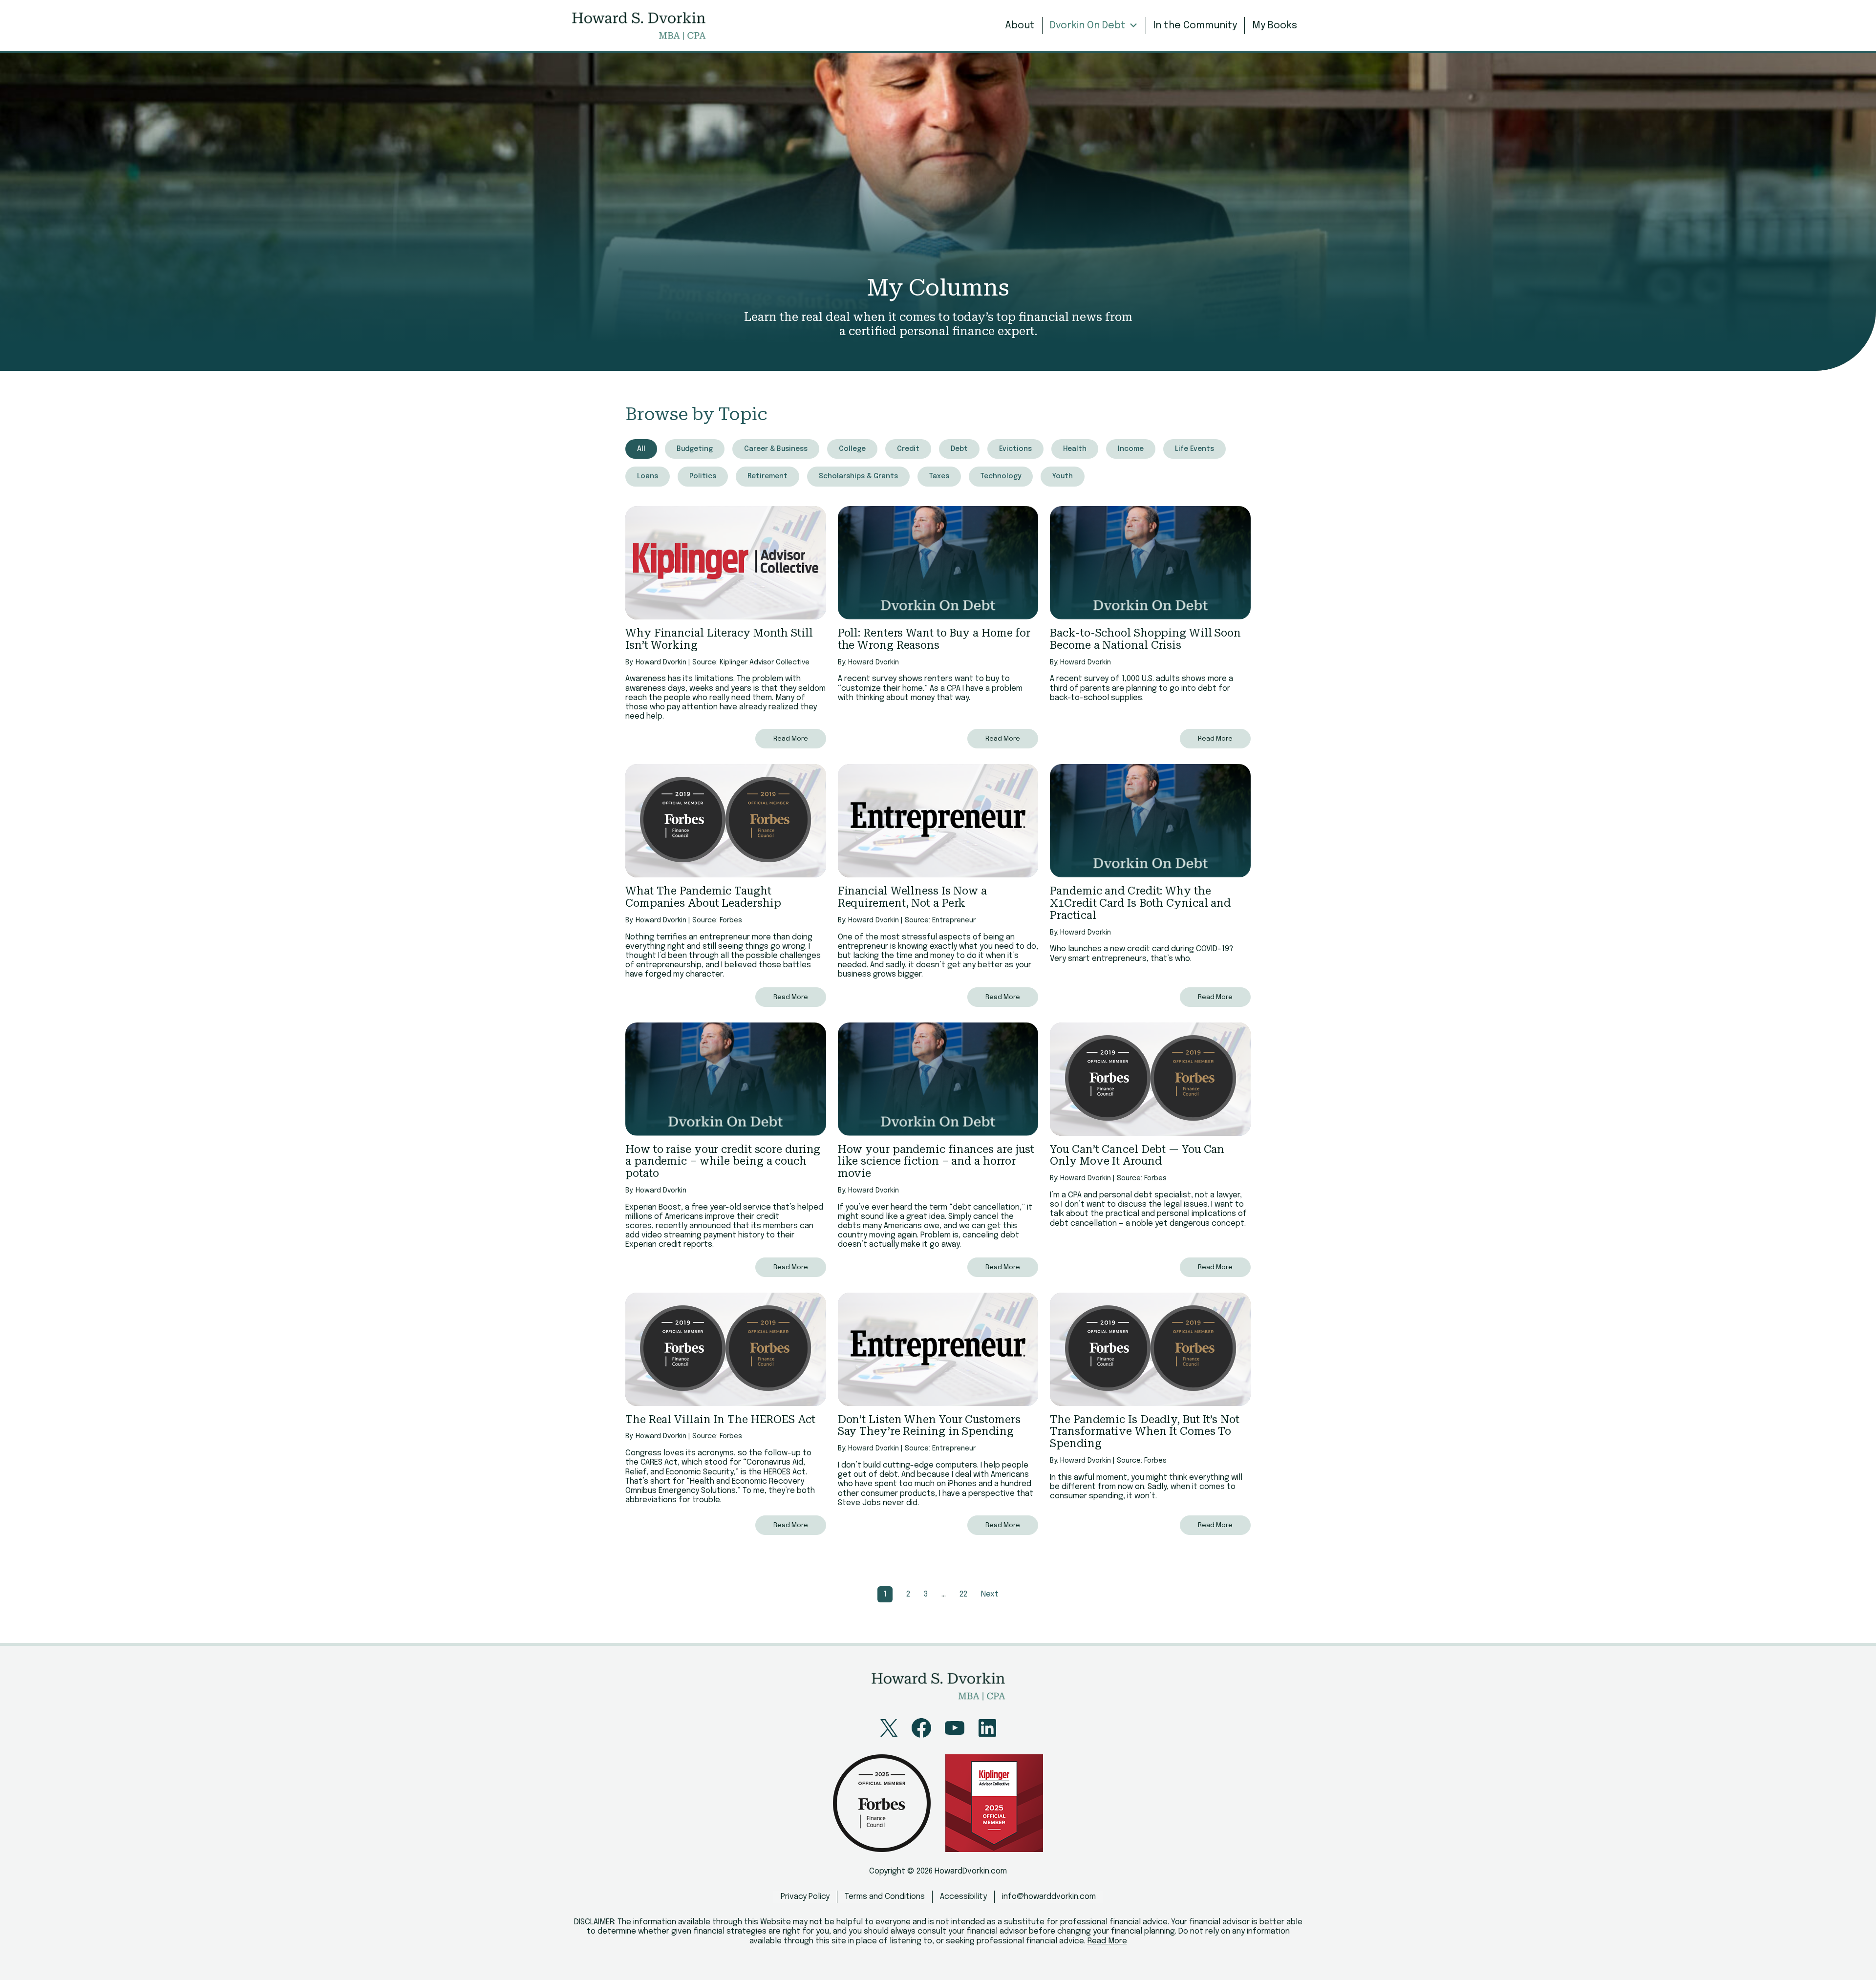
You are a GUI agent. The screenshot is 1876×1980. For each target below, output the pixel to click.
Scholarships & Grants (858, 476)
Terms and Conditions (885, 1897)
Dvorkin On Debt (1088, 26)
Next (990, 1594)
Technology (1001, 476)
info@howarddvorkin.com (1049, 1897)
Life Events (1194, 449)
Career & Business (776, 449)
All (641, 449)
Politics (703, 476)
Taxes (939, 476)
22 (963, 1594)
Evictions (1015, 449)
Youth (1063, 476)
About (1020, 26)
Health (1075, 449)
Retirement (767, 476)
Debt (959, 449)
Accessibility (963, 1897)
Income (1131, 449)
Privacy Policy (805, 1897)
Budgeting (695, 449)
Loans (648, 476)
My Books (1275, 26)
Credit (908, 449)
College (852, 449)
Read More (791, 739)
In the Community (1195, 26)
